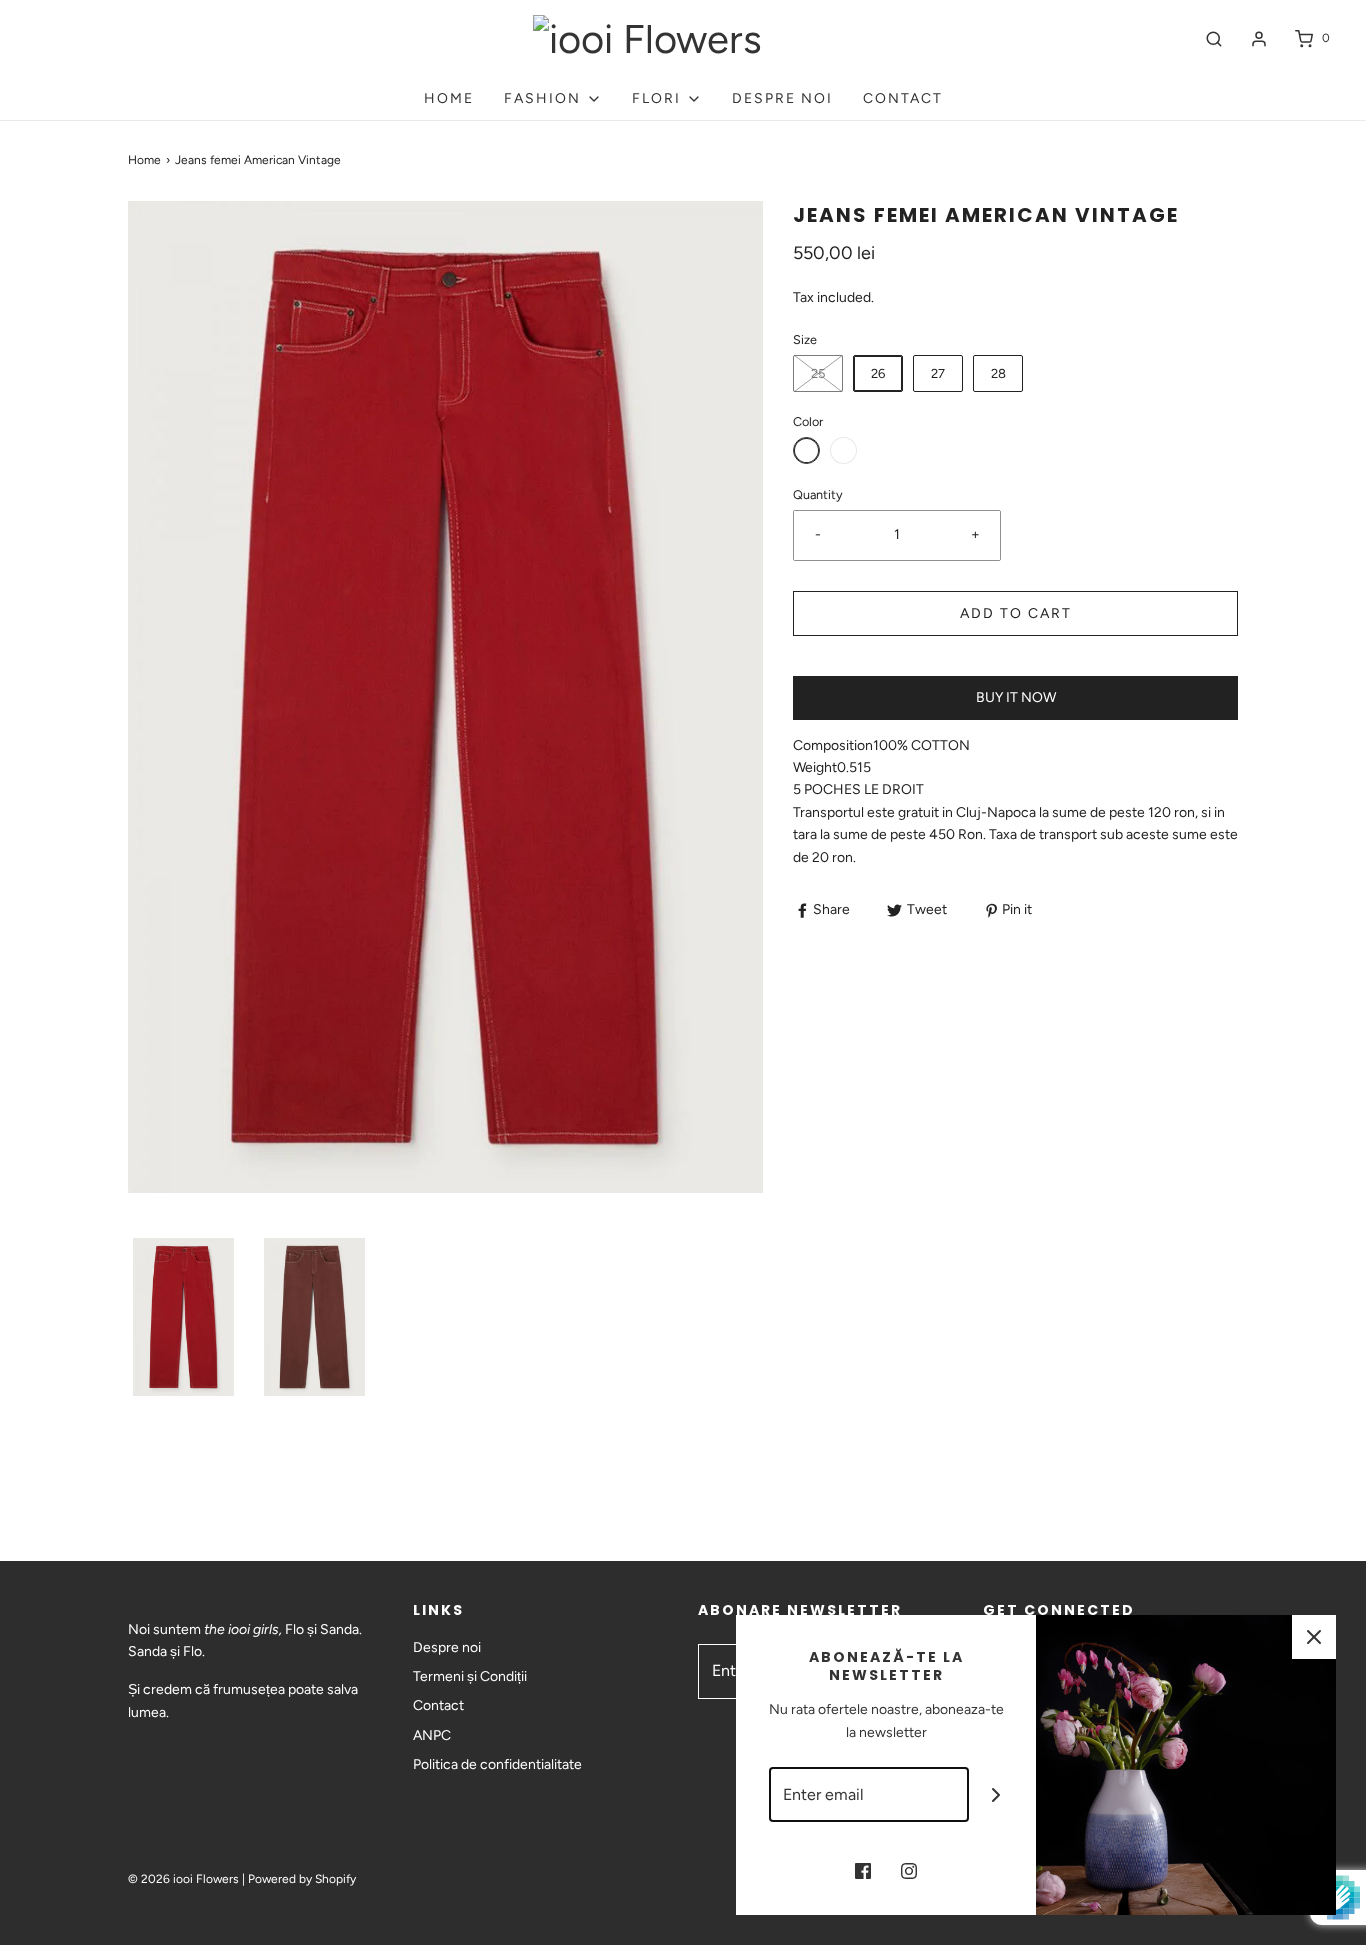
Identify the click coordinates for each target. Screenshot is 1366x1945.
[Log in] (1259, 39)
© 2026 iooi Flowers (183, 1879)
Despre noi (782, 98)
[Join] (996, 1794)
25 (818, 373)
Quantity (818, 494)
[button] (183, 1317)
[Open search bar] (1214, 38)
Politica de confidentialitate (497, 1764)
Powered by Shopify (302, 1879)
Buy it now (1016, 697)
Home (449, 98)
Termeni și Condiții (470, 1676)
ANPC (432, 1735)
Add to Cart (1016, 613)
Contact (903, 98)
